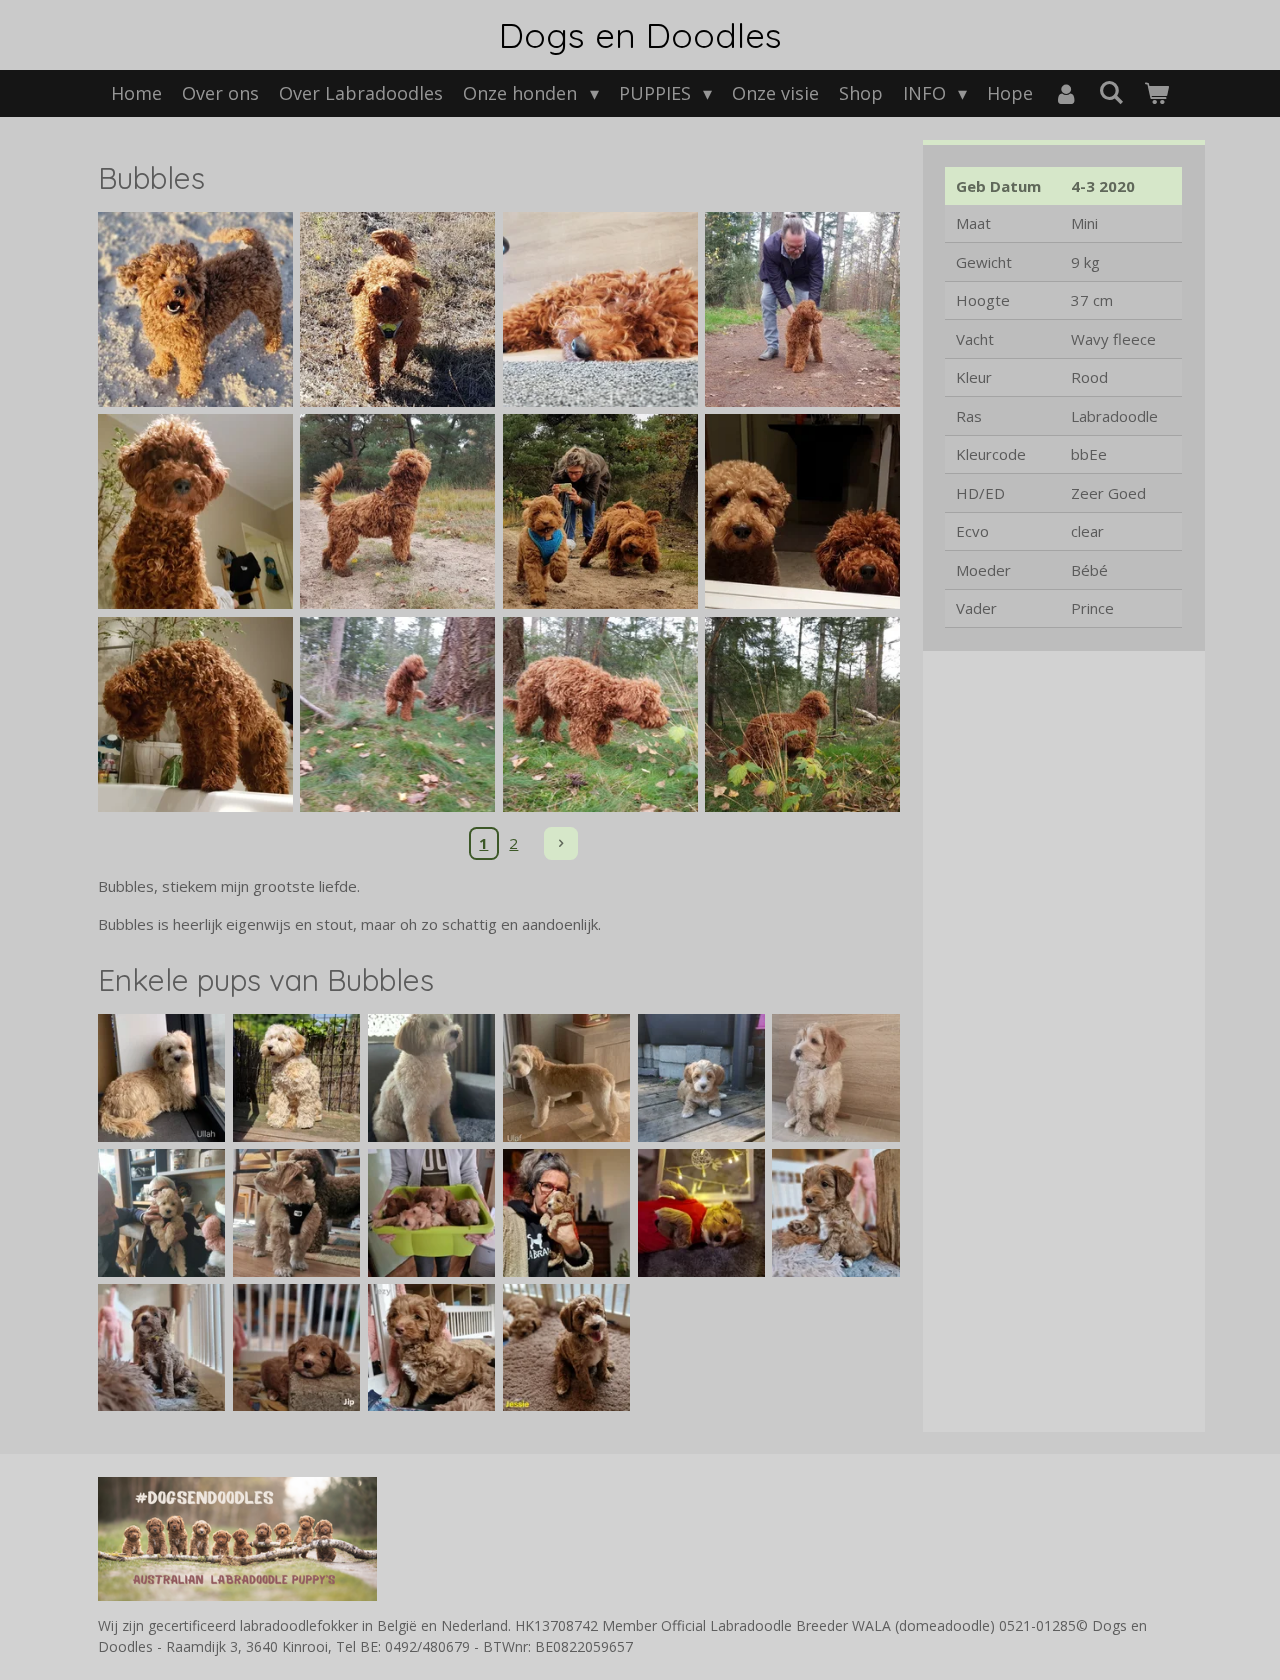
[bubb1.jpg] (296, 1212)
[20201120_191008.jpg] (195, 714)
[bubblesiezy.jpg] (431, 1347)
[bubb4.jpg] (701, 1077)
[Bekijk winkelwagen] (1155, 93)
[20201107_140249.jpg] (600, 309)
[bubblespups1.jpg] (701, 1212)
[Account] (1065, 93)
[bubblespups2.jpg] (566, 1212)
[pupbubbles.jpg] (296, 1077)
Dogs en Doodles (640, 35)
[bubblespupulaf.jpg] (566, 1077)
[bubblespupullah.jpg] (161, 1077)
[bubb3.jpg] (836, 1077)
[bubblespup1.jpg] (836, 1212)
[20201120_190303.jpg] (802, 512)
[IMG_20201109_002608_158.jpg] (398, 512)
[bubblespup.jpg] (161, 1347)
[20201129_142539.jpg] (600, 714)
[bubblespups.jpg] (431, 1212)
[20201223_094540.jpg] (802, 309)
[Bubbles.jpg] (398, 309)
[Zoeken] (1110, 92)
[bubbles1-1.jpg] (195, 309)
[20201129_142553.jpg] (802, 714)
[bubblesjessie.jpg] (566, 1347)
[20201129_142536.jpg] (398, 714)
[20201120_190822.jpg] (195, 512)
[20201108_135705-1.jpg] (600, 512)
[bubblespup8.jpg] (431, 1077)
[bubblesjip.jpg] (296, 1347)
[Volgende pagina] (561, 844)
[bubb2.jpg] (161, 1212)
